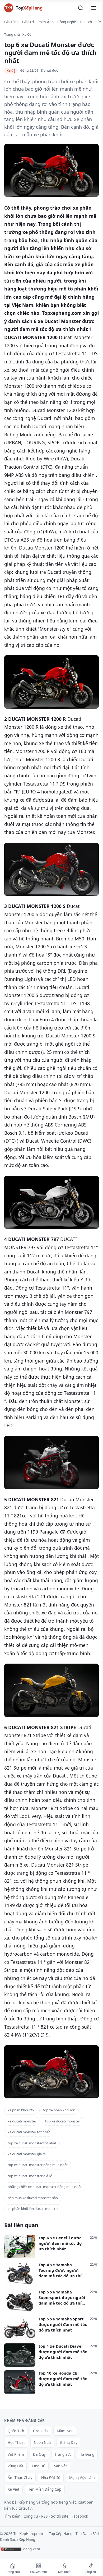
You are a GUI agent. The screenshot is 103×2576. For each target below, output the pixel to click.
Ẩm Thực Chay (20, 2478)
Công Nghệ (67, 22)
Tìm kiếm (12, 2516)
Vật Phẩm (16, 2454)
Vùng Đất (15, 2466)
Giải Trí (28, 22)
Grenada (40, 2431)
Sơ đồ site (60, 2516)
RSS (45, 2516)
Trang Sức (63, 2454)
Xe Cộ (27, 34)
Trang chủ (12, 34)
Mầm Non (65, 2431)
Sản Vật (60, 2466)
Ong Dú (39, 2466)
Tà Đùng (87, 2454)
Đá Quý (39, 2454)
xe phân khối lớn (21, 2110)
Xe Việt (13, 2489)
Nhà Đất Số (51, 2478)
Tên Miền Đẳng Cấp (45, 2489)
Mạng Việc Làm (82, 2478)
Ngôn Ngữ (42, 2443)
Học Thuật (16, 2443)
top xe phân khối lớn (59, 2110)
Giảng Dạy (69, 2443)
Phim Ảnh (46, 22)
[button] (81, 8)
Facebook (80, 2516)
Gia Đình (11, 22)
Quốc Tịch (16, 2431)
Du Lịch (86, 22)
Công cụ (31, 2516)
